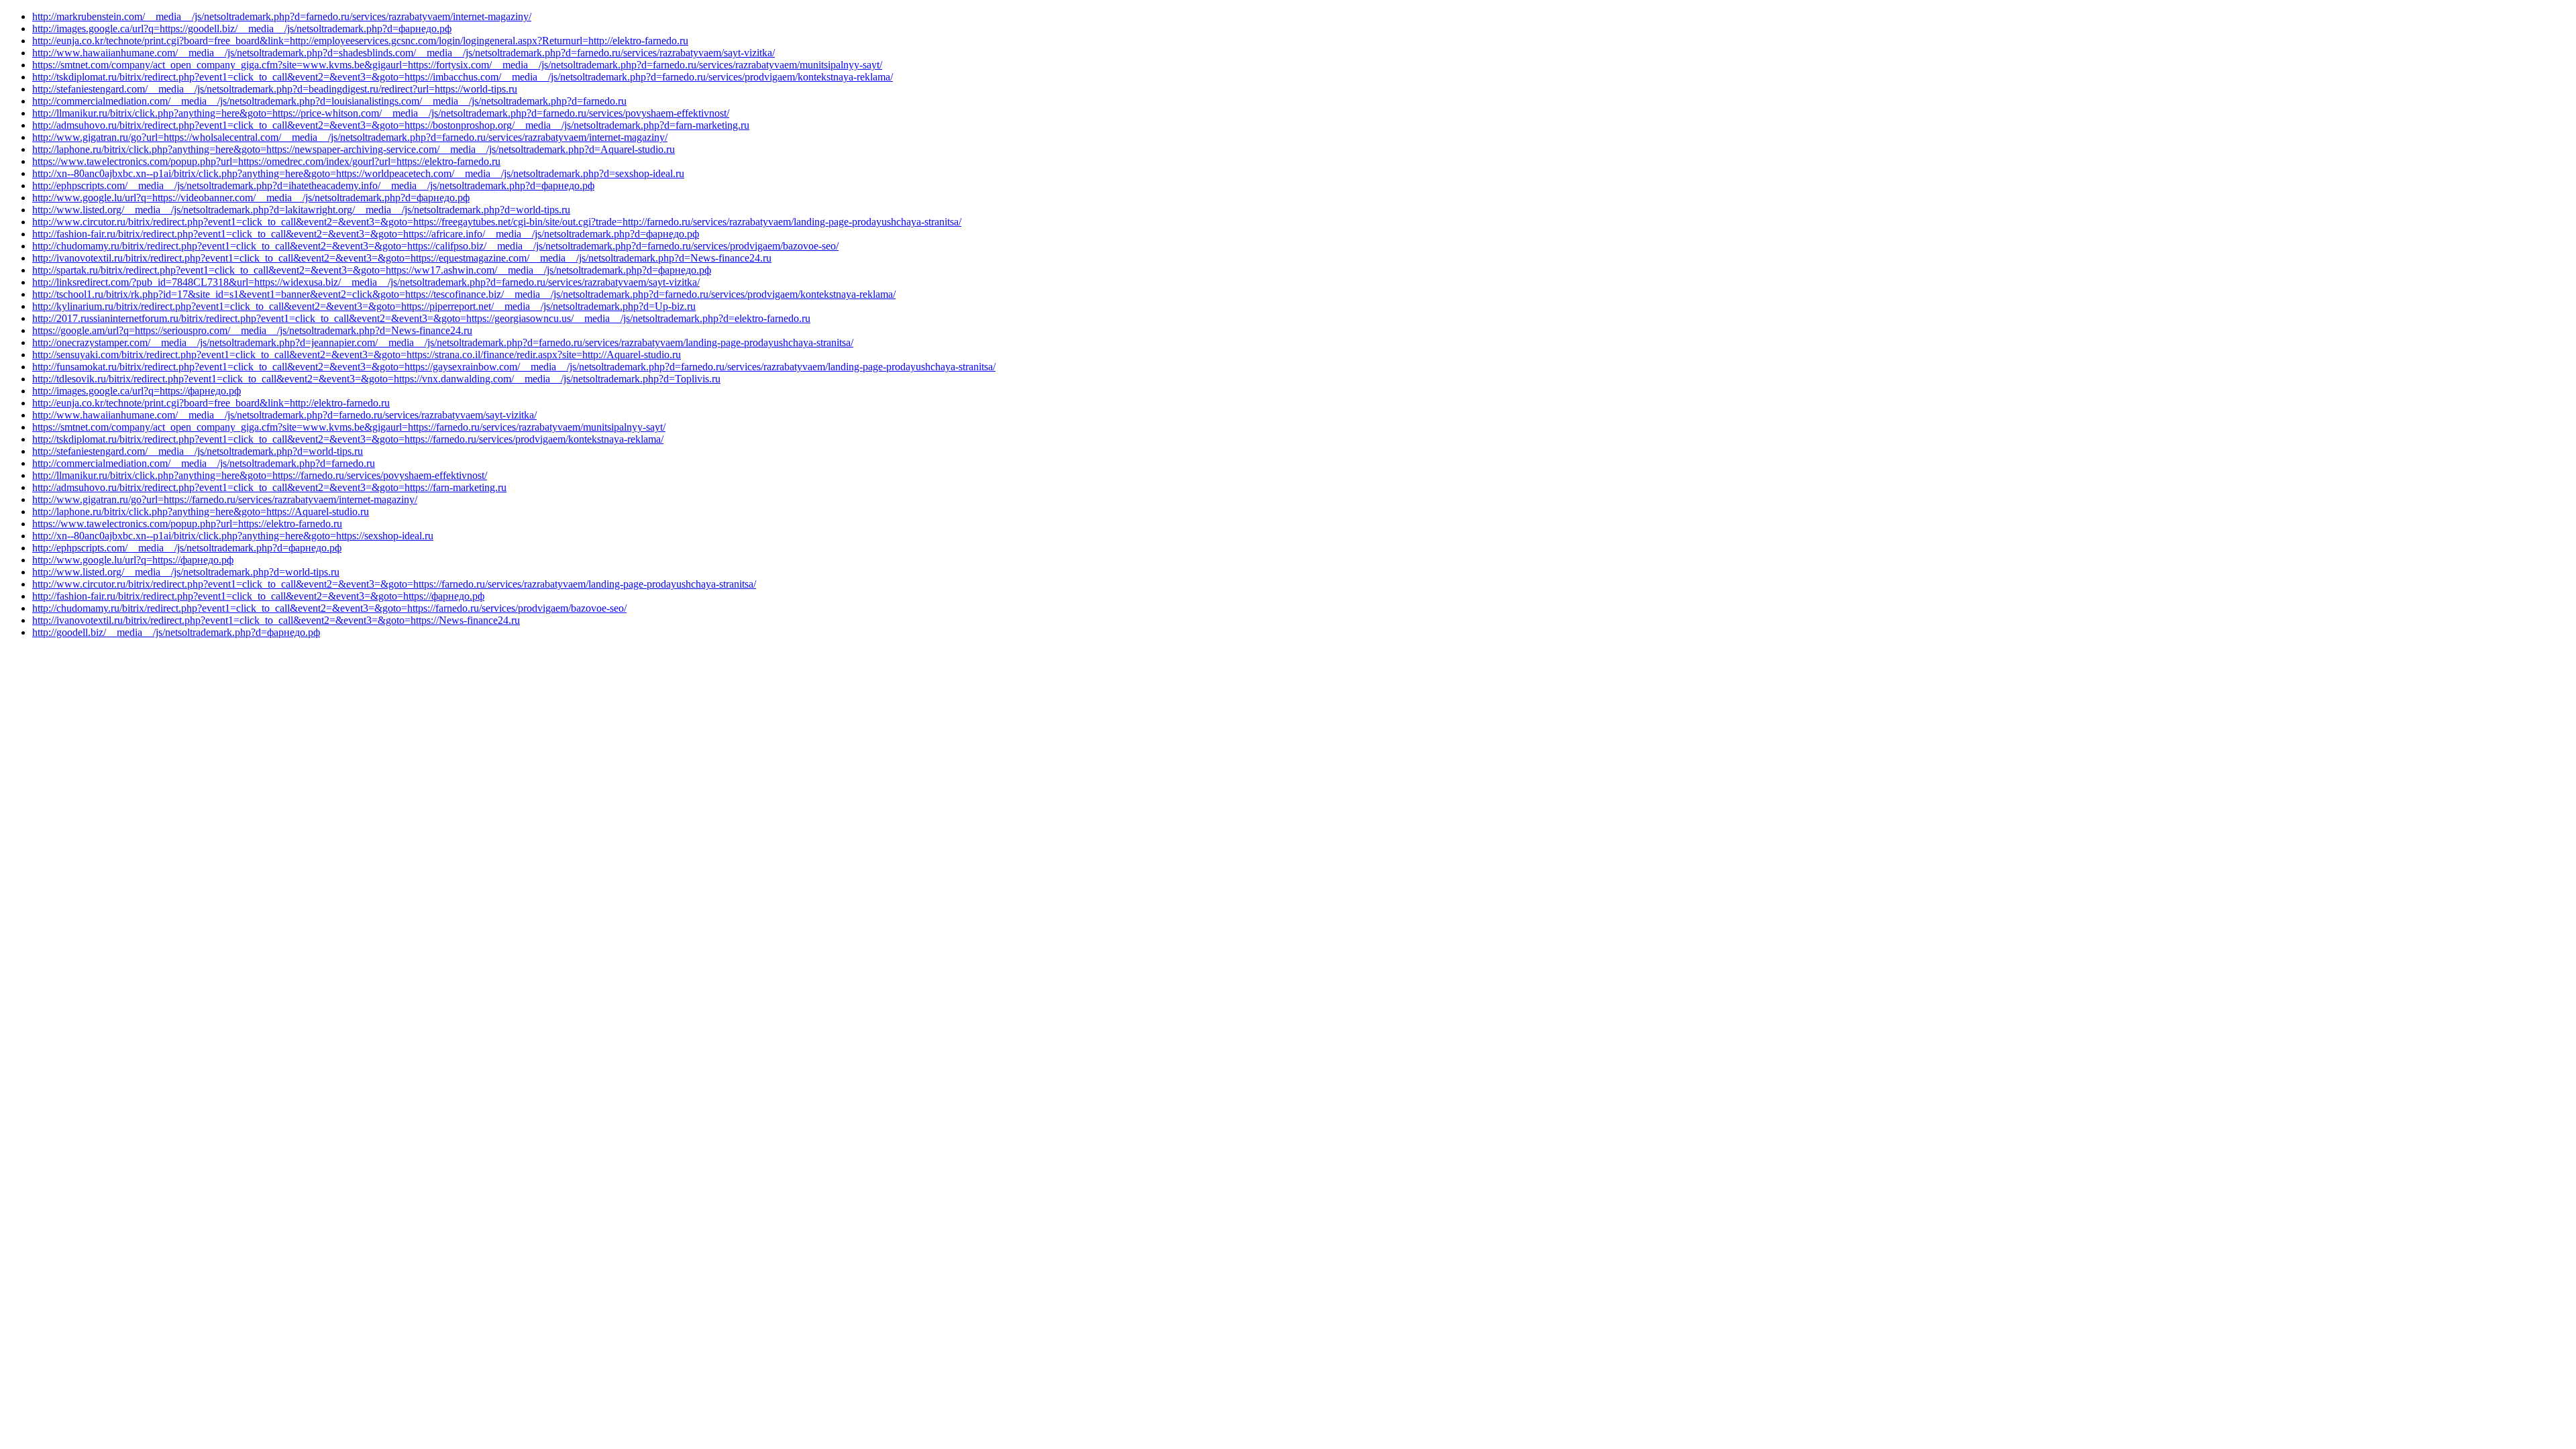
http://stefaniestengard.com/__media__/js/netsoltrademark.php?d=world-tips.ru (198, 451)
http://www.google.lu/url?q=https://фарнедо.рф (133, 560)
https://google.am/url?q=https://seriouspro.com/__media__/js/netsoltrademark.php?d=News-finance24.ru (252, 330)
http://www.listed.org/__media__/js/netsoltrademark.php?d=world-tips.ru (186, 572)
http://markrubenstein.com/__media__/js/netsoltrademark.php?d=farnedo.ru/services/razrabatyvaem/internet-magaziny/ (282, 16)
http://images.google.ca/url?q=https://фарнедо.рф (137, 391)
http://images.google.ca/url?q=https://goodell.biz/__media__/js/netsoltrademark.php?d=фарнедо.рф (242, 29)
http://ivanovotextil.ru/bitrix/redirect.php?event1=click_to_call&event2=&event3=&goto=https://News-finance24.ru (276, 620)
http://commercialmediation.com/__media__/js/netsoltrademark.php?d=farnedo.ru (204, 463)
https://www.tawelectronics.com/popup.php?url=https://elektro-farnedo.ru (187, 524)
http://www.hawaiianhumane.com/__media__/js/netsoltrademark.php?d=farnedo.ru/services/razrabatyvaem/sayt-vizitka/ (284, 415)
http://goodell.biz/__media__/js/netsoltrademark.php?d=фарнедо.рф (176, 632)
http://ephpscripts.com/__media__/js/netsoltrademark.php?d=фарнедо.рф (187, 548)
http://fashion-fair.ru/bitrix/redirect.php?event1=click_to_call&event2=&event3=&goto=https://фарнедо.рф (258, 596)
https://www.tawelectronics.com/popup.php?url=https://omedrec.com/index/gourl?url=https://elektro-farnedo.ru (266, 161)
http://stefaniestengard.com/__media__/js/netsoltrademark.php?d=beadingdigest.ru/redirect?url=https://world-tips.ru (275, 89)
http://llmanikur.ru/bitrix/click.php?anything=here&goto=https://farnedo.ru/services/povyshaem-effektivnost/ (260, 475)
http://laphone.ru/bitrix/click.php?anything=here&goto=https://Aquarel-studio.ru (201, 512)
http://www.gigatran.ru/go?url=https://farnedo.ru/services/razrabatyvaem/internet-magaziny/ (225, 499)
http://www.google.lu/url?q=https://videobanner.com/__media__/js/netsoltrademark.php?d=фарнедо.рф (251, 198)
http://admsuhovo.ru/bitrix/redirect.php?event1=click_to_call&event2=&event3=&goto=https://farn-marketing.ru (269, 487)
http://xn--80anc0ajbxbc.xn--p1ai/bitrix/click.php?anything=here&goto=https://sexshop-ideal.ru (233, 536)
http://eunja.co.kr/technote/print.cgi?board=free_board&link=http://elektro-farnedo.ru (211, 403)
